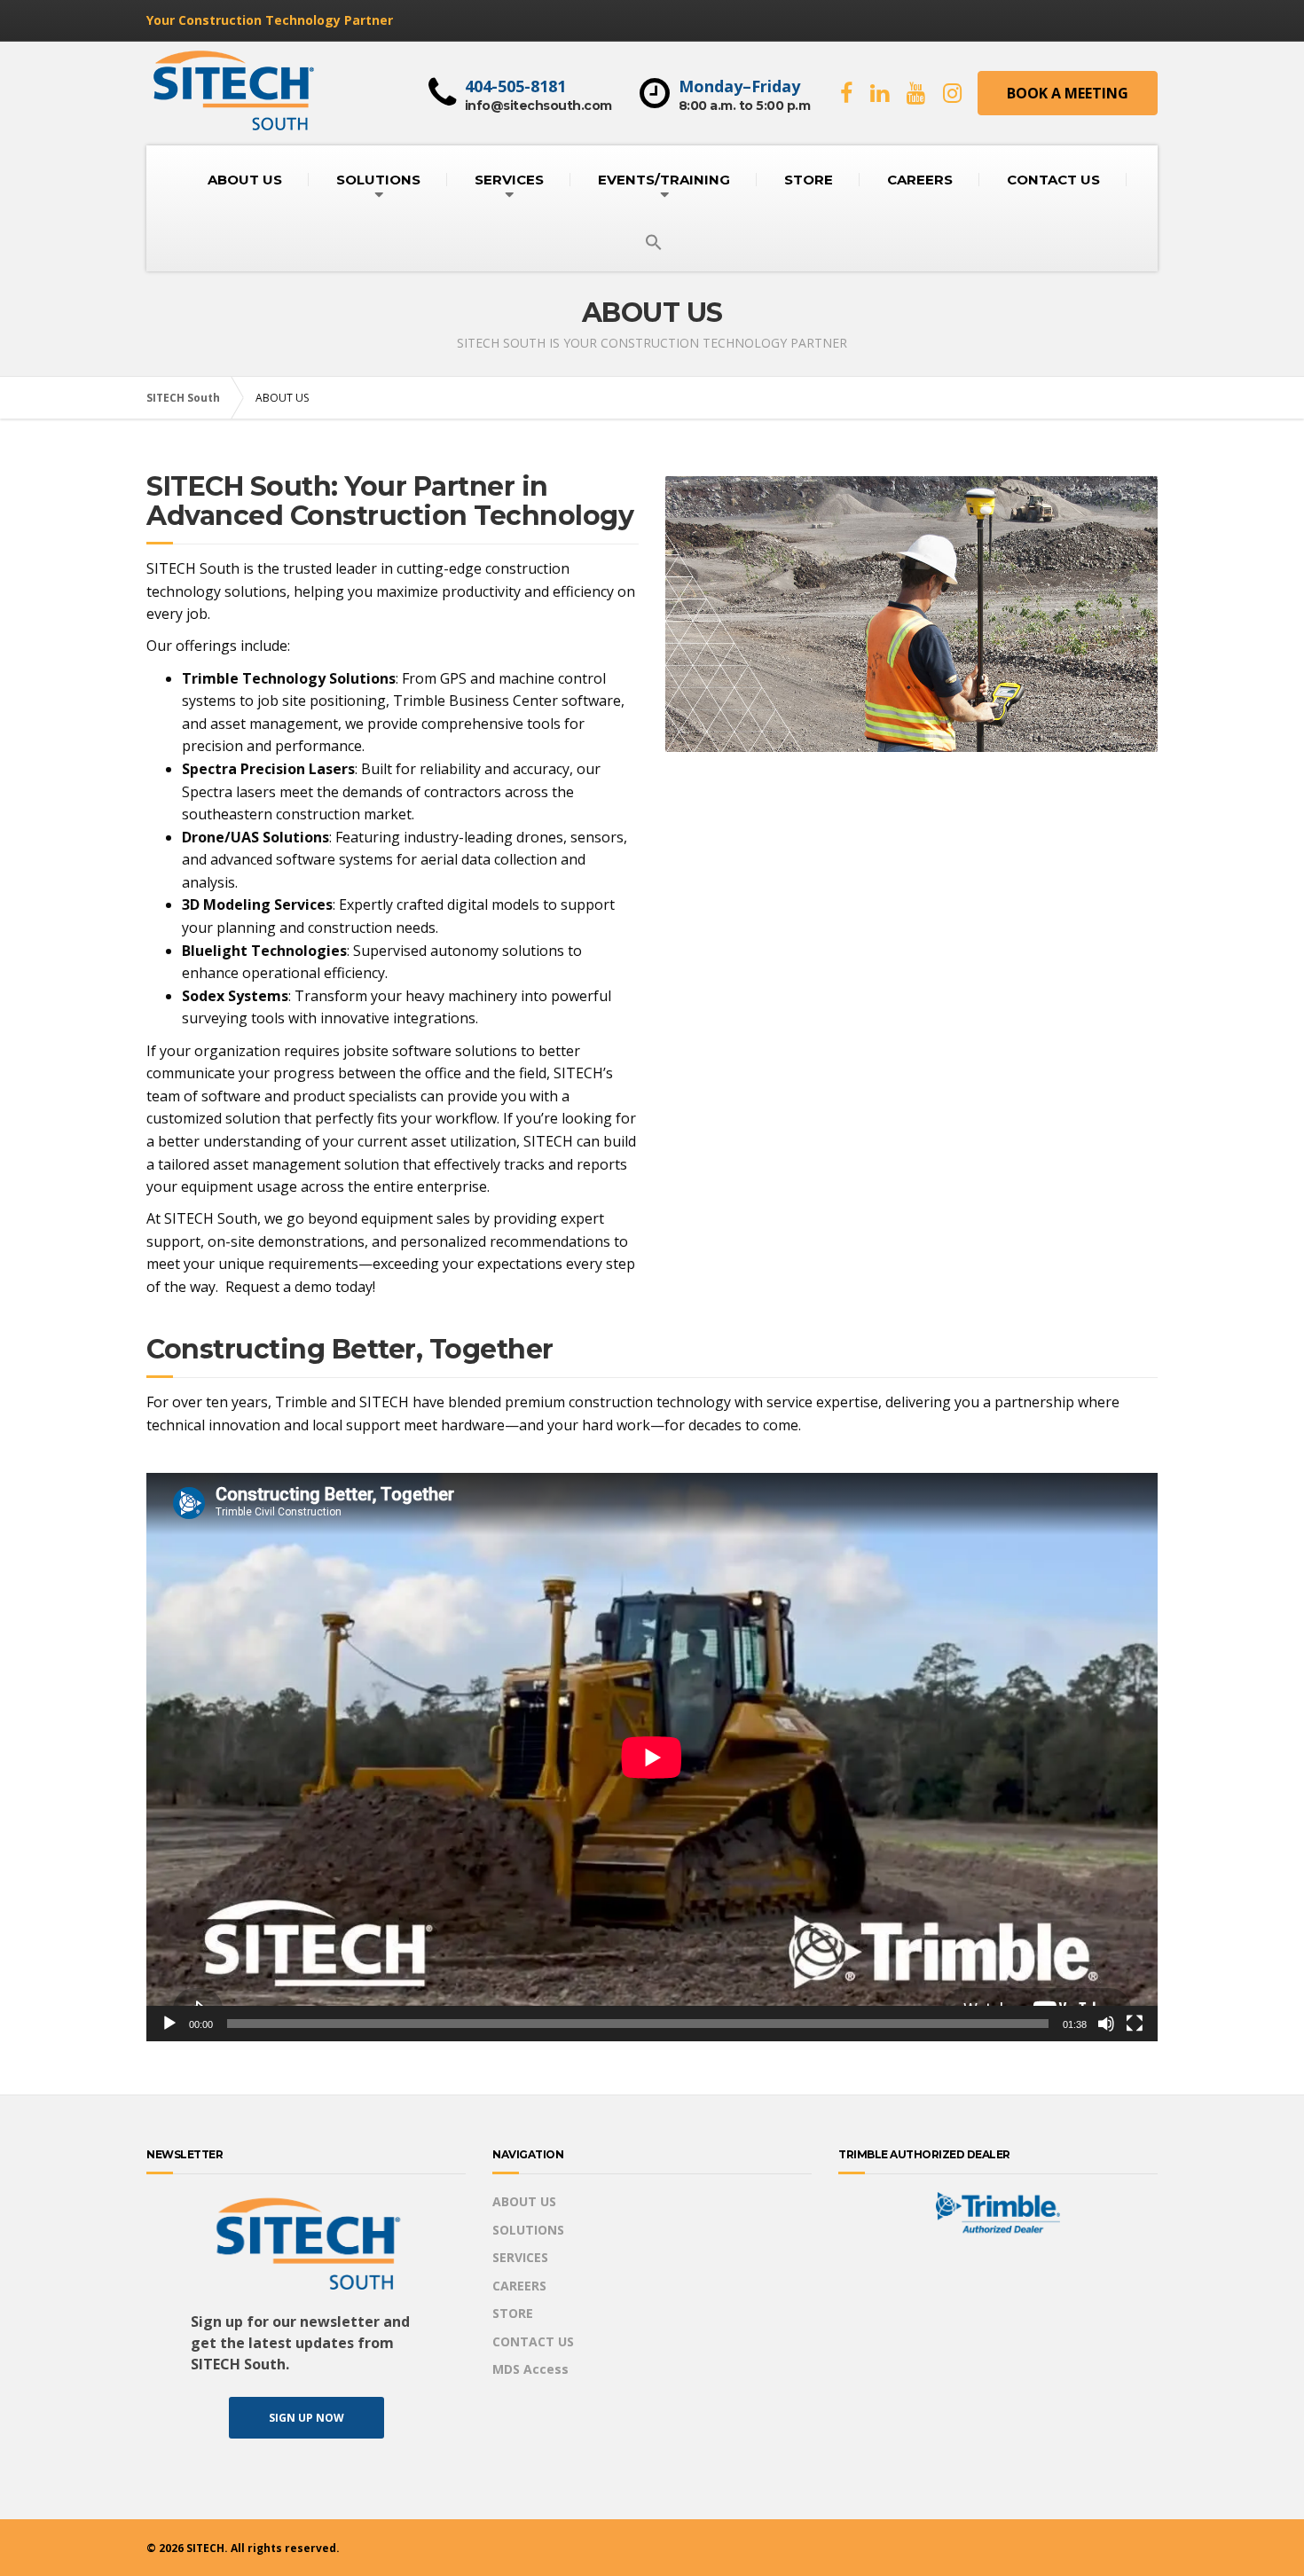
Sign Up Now (306, 2418)
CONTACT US (1053, 180)
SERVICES (509, 180)
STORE (809, 180)
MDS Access (530, 2369)
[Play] (169, 2024)
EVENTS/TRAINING (664, 180)
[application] (652, 1757)
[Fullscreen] (1135, 2024)
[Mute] (1106, 2024)
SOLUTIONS (378, 180)
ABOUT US (245, 180)
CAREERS (920, 180)
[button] (654, 243)
